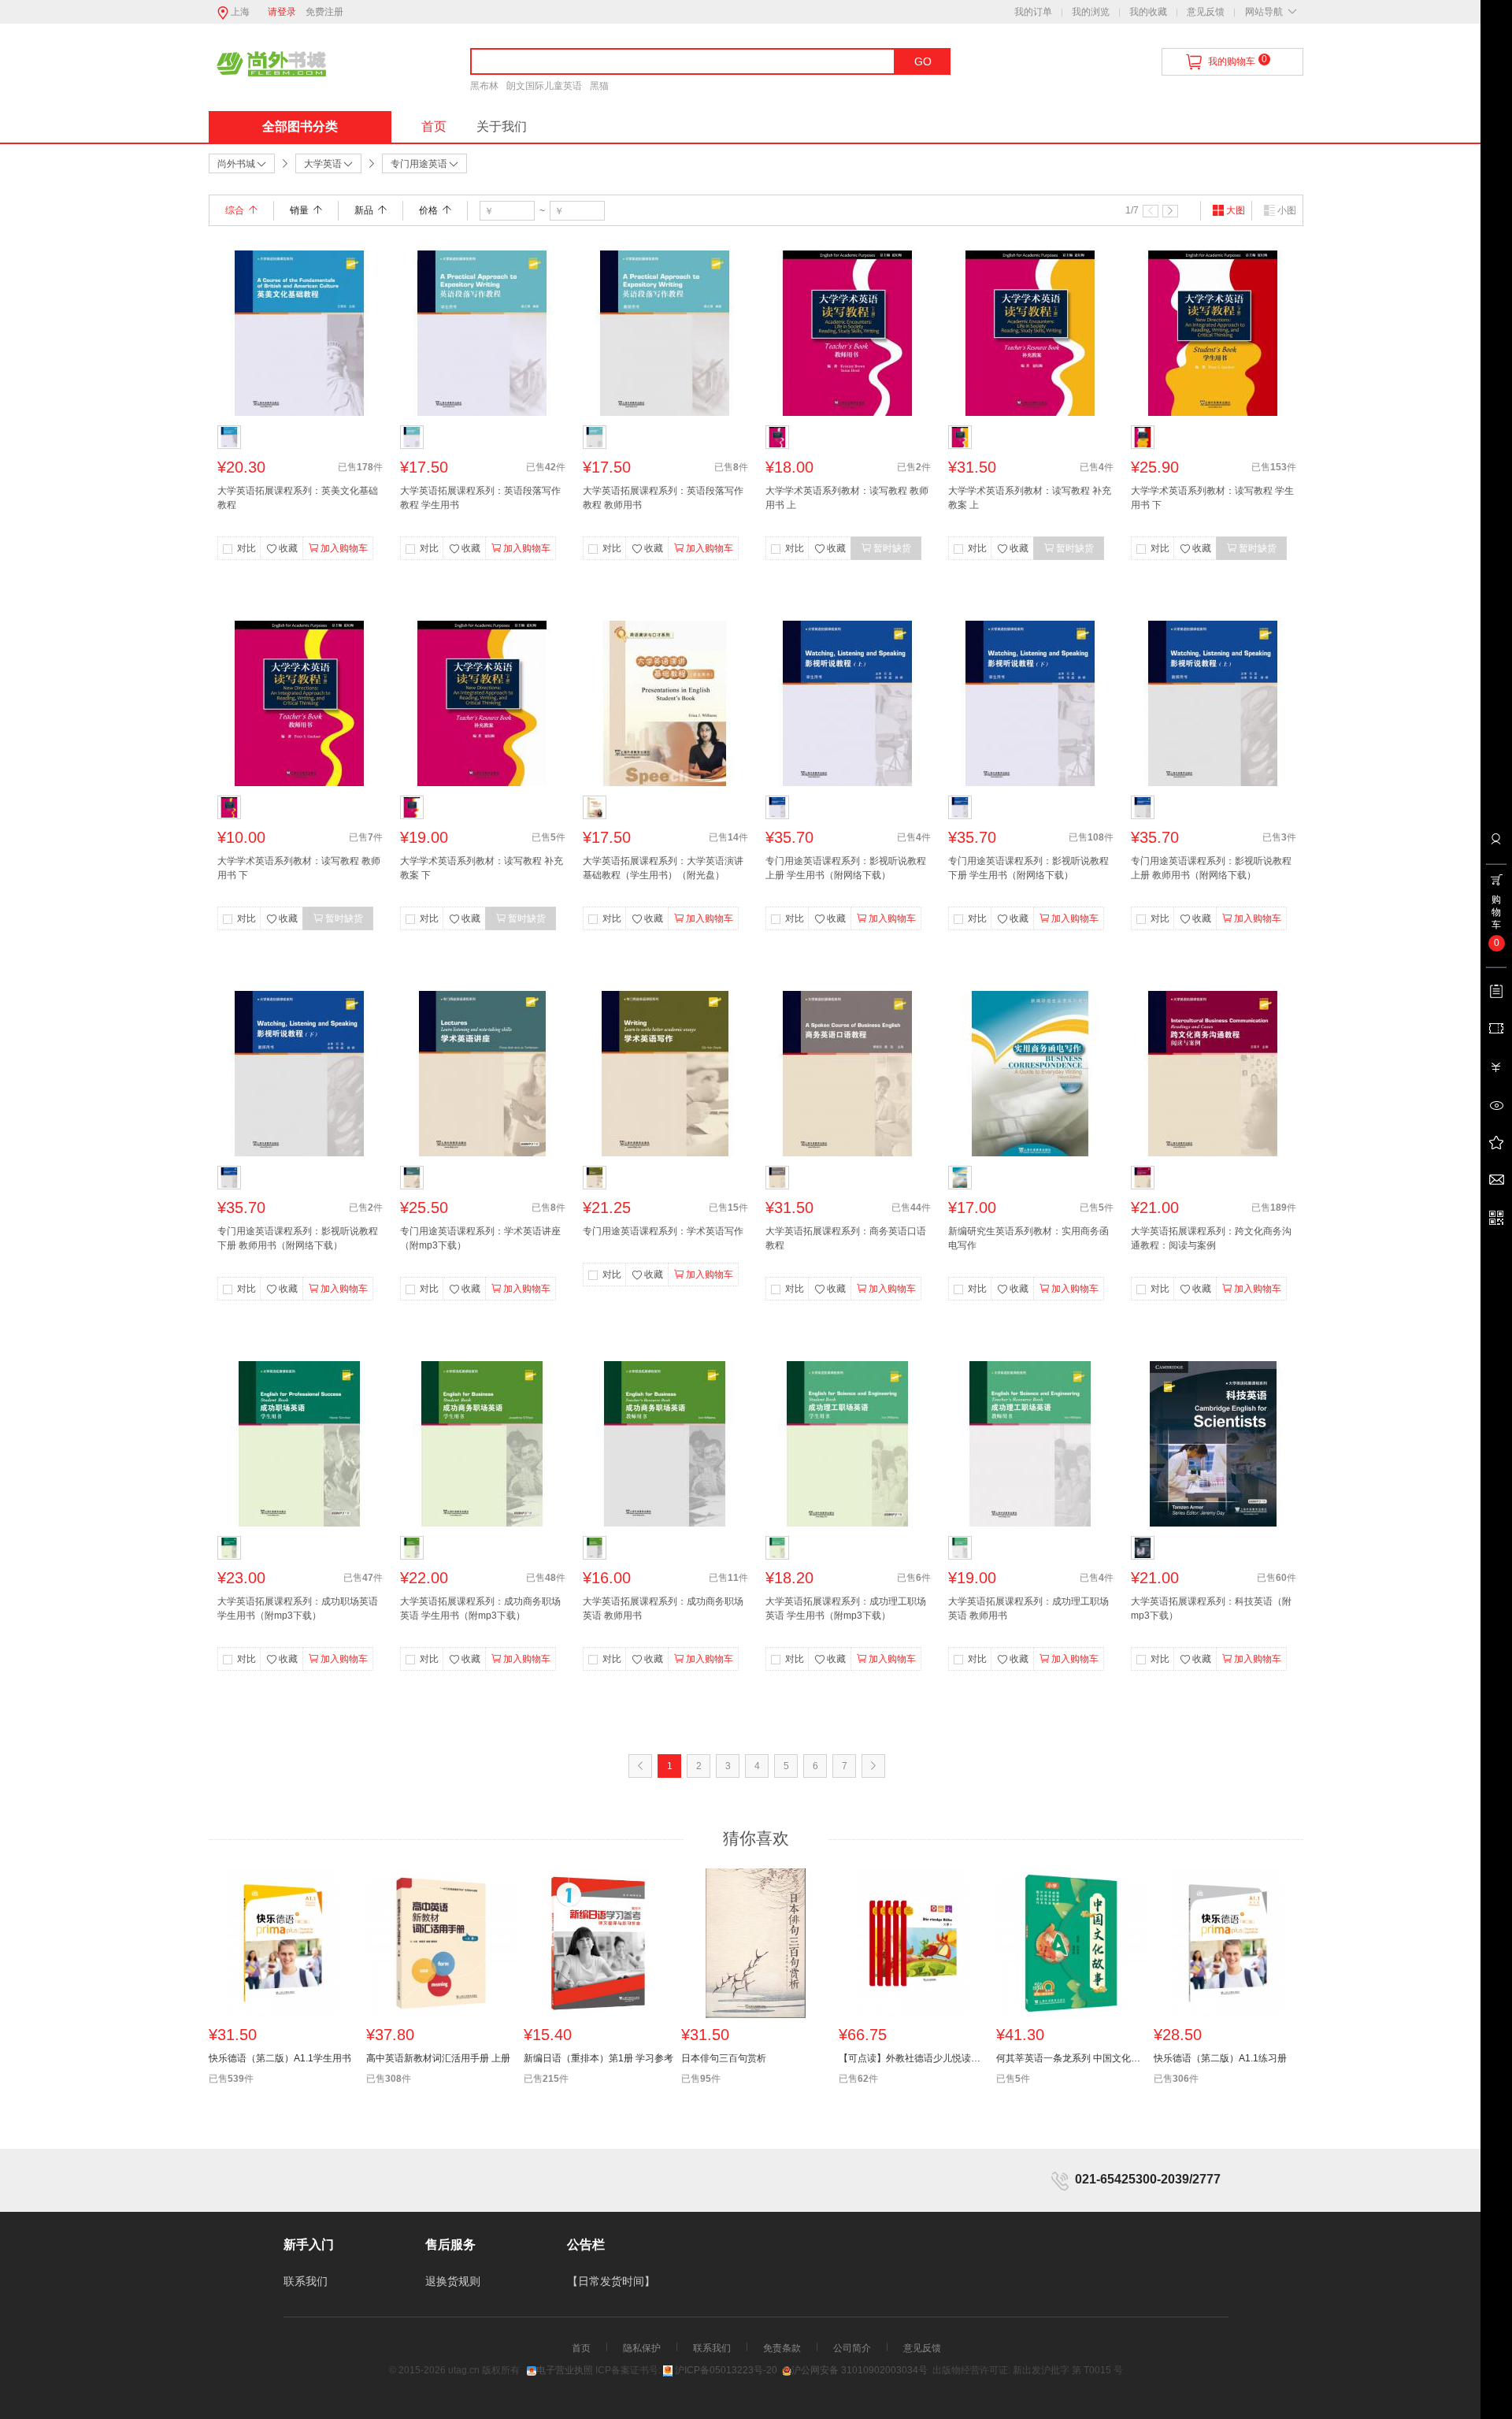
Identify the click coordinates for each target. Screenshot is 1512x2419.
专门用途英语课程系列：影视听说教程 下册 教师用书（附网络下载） (298, 1238)
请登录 (282, 12)
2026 (435, 2370)
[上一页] (1151, 211)
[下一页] (1170, 211)
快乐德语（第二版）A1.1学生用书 (280, 2058)
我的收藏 (1148, 12)
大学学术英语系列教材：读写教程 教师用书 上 (847, 498)
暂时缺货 (892, 548)
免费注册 (324, 12)
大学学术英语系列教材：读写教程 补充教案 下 (482, 868)
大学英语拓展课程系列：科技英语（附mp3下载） (1211, 1608)
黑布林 (484, 86)
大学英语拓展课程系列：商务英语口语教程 (846, 1238)
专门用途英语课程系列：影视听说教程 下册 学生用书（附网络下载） (1028, 868)
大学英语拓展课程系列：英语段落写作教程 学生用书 (480, 498)
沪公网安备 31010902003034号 (860, 2370)
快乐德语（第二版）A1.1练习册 (1220, 2058)
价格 (428, 210)
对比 (246, 548)
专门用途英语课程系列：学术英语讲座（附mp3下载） (480, 1238)
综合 (235, 210)
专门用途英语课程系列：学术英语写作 (663, 1231)
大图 (1236, 210)
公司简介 (852, 2348)
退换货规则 (453, 2281)
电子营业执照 (565, 2370)
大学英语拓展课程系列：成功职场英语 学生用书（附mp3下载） (298, 1608)
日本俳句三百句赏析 (724, 2058)
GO (923, 61)
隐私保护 (642, 2348)
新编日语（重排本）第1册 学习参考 (598, 2058)
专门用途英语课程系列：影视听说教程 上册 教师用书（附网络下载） (1211, 868)
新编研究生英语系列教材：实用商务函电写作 (1028, 1238)
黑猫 (599, 86)
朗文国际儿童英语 (544, 86)
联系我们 (306, 2281)
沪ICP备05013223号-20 (726, 2370)
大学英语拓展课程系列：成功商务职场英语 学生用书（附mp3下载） (480, 1608)
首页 (434, 126)
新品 (364, 210)
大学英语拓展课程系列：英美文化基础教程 (298, 498)
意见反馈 (1206, 12)
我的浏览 (1091, 12)
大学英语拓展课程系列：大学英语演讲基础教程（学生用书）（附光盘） (663, 868)
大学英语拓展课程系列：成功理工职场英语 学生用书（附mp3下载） (846, 1608)
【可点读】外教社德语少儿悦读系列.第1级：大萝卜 (913, 2058)
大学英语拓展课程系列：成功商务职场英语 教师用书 (663, 1608)
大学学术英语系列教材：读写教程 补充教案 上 (1030, 498)
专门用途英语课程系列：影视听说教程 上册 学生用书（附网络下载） (846, 868)
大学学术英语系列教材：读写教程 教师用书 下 (299, 868)
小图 (1287, 210)
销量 (299, 210)
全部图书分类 (300, 126)
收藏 (288, 548)
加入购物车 (344, 548)
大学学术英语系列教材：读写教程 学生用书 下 (1212, 498)
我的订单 (1033, 12)
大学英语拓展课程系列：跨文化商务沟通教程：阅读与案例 (1211, 1238)
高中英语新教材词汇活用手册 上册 (438, 2058)
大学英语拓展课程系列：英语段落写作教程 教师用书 (663, 498)
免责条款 (782, 2348)
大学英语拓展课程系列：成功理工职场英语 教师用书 (1028, 1608)
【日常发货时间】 (611, 2281)
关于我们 (502, 126)
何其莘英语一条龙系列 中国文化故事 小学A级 (1071, 2058)
